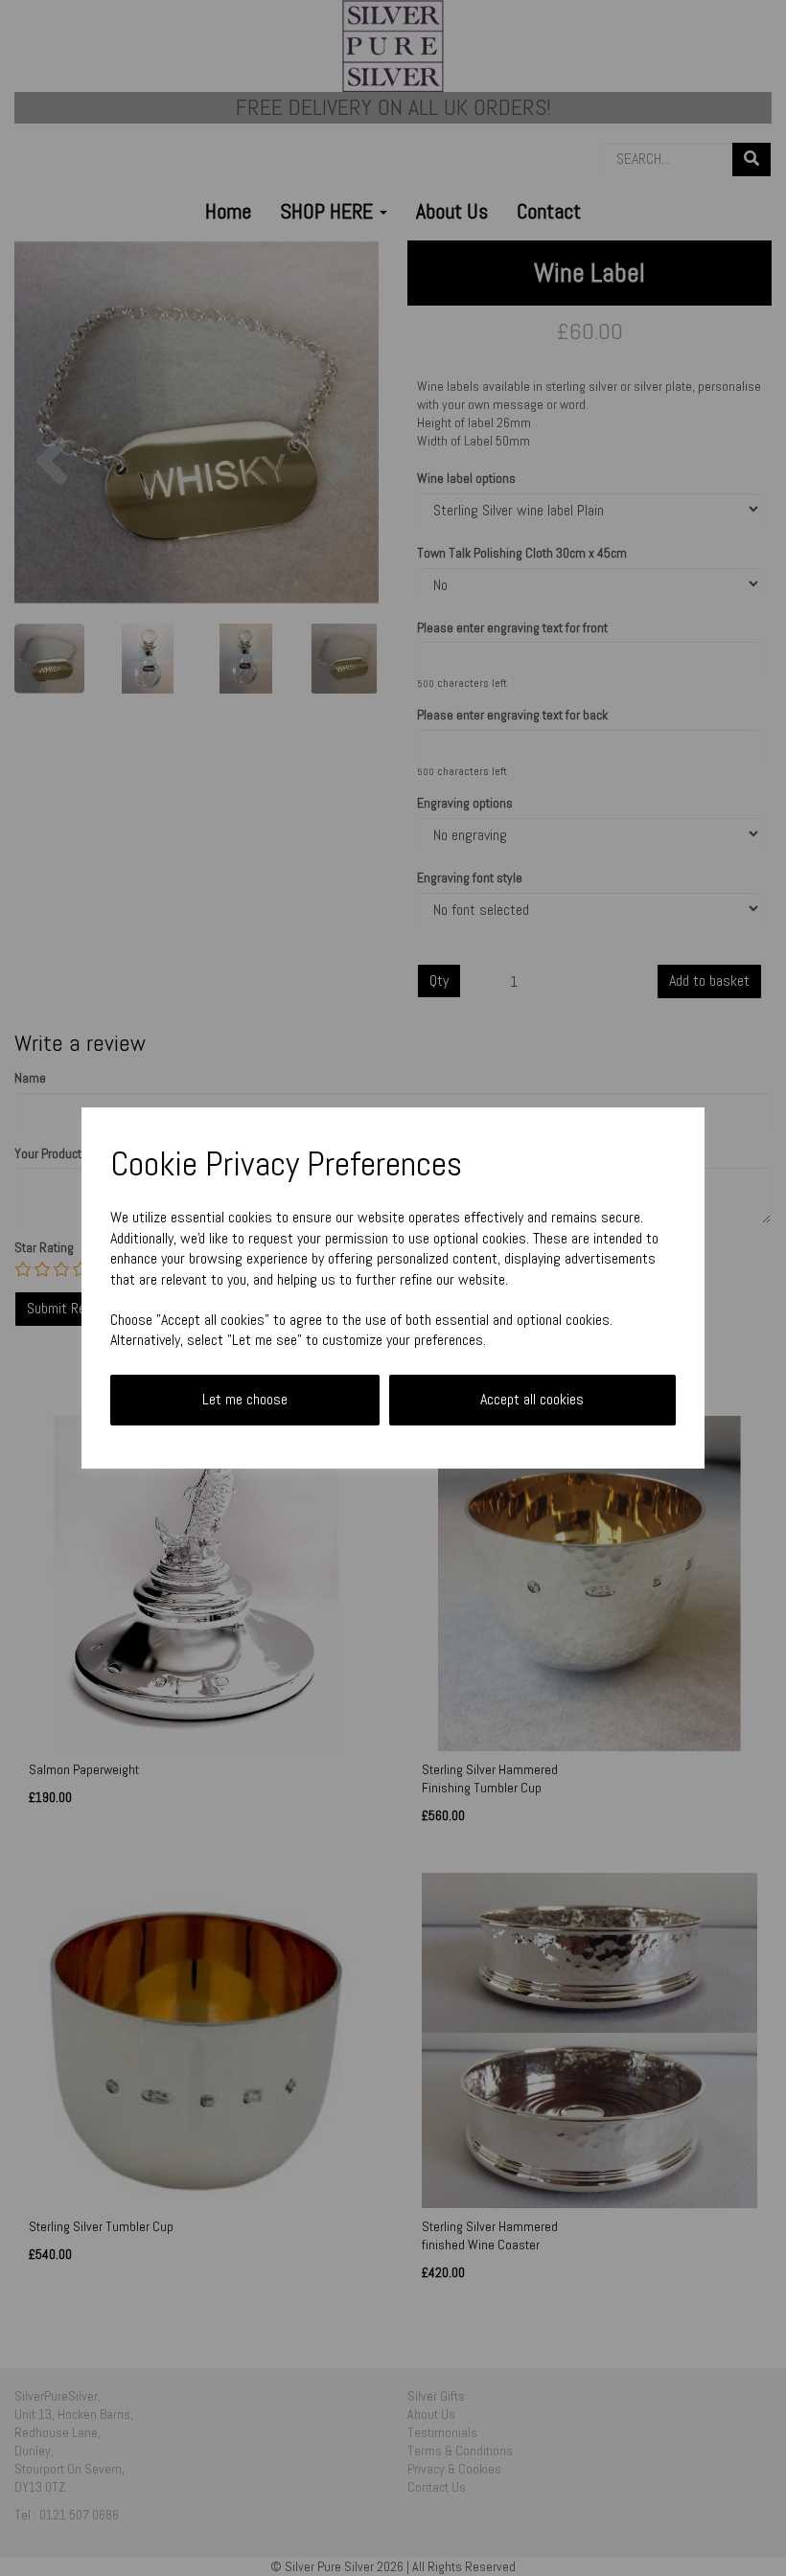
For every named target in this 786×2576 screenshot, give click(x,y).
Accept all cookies (532, 1399)
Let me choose (245, 1399)
